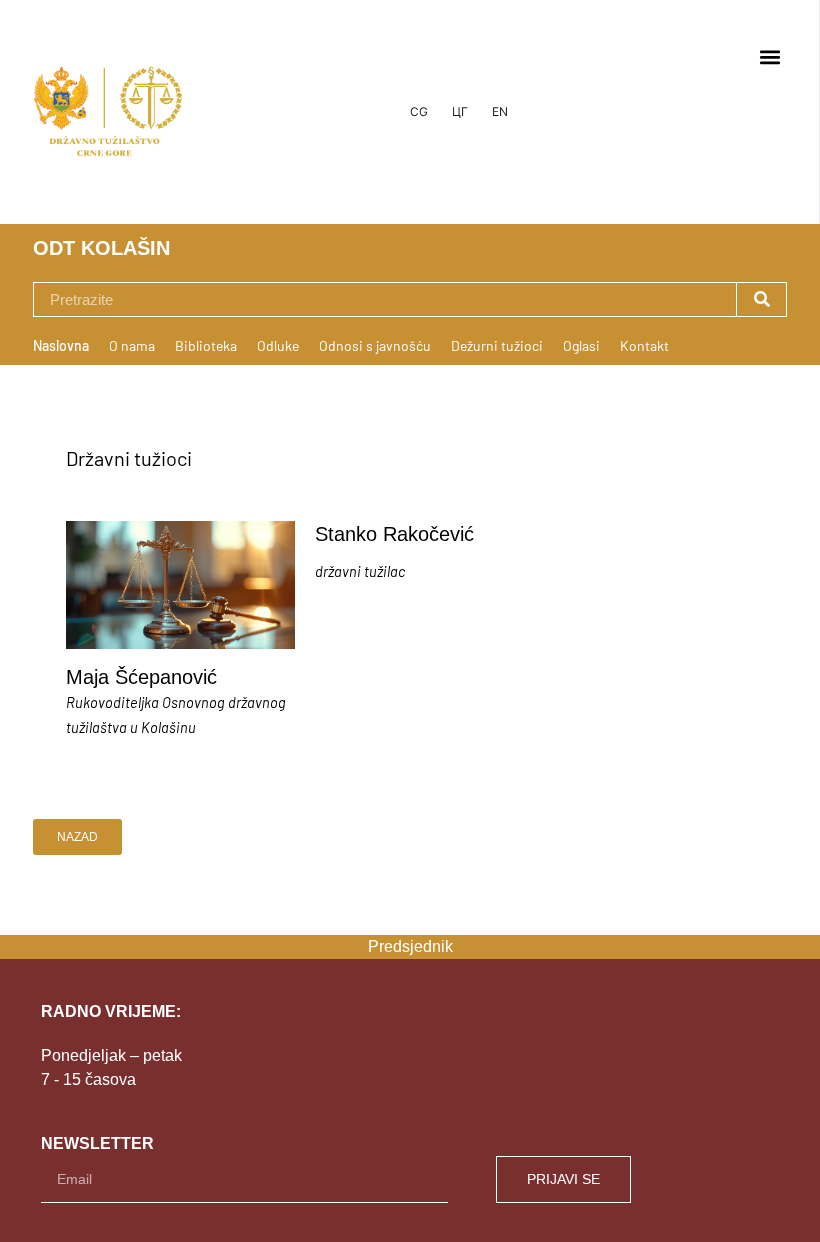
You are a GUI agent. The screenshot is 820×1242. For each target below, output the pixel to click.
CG (419, 111)
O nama (132, 345)
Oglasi (581, 345)
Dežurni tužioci (497, 345)
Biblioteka (206, 345)
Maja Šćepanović (141, 677)
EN (500, 111)
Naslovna (61, 345)
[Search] (761, 299)
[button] (769, 56)
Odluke (278, 345)
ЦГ (460, 111)
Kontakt (644, 345)
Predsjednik (410, 946)
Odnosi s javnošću (375, 345)
